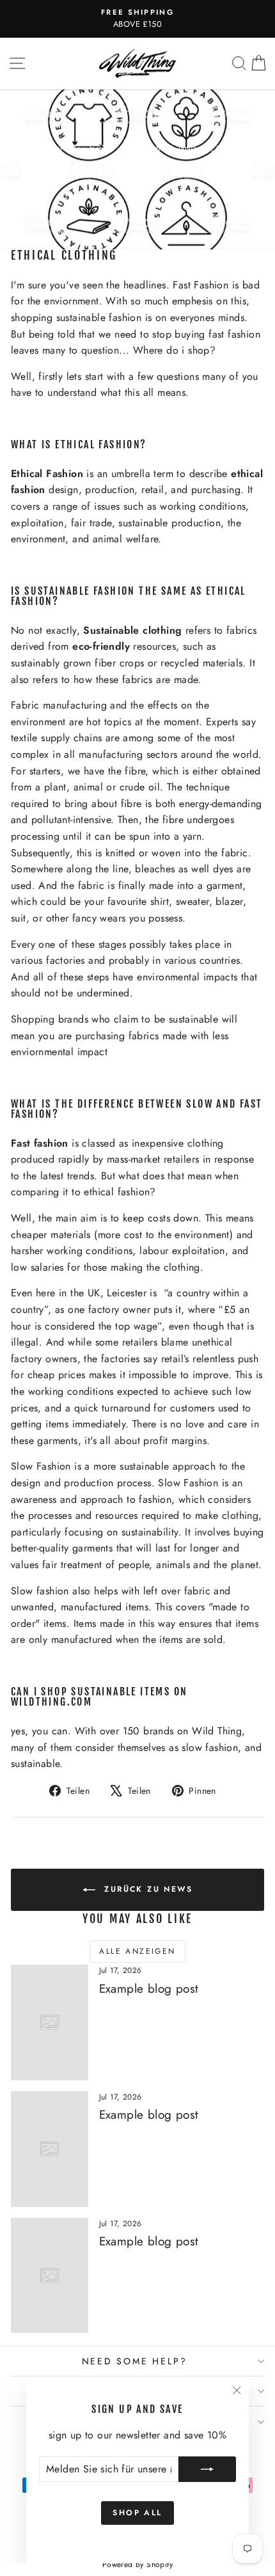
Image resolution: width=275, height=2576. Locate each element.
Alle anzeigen (137, 1951)
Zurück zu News (146, 1889)
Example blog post (149, 1989)
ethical (51, 148)
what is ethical (148, 148)
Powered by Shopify (137, 2564)
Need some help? (135, 2361)
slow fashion (93, 148)
